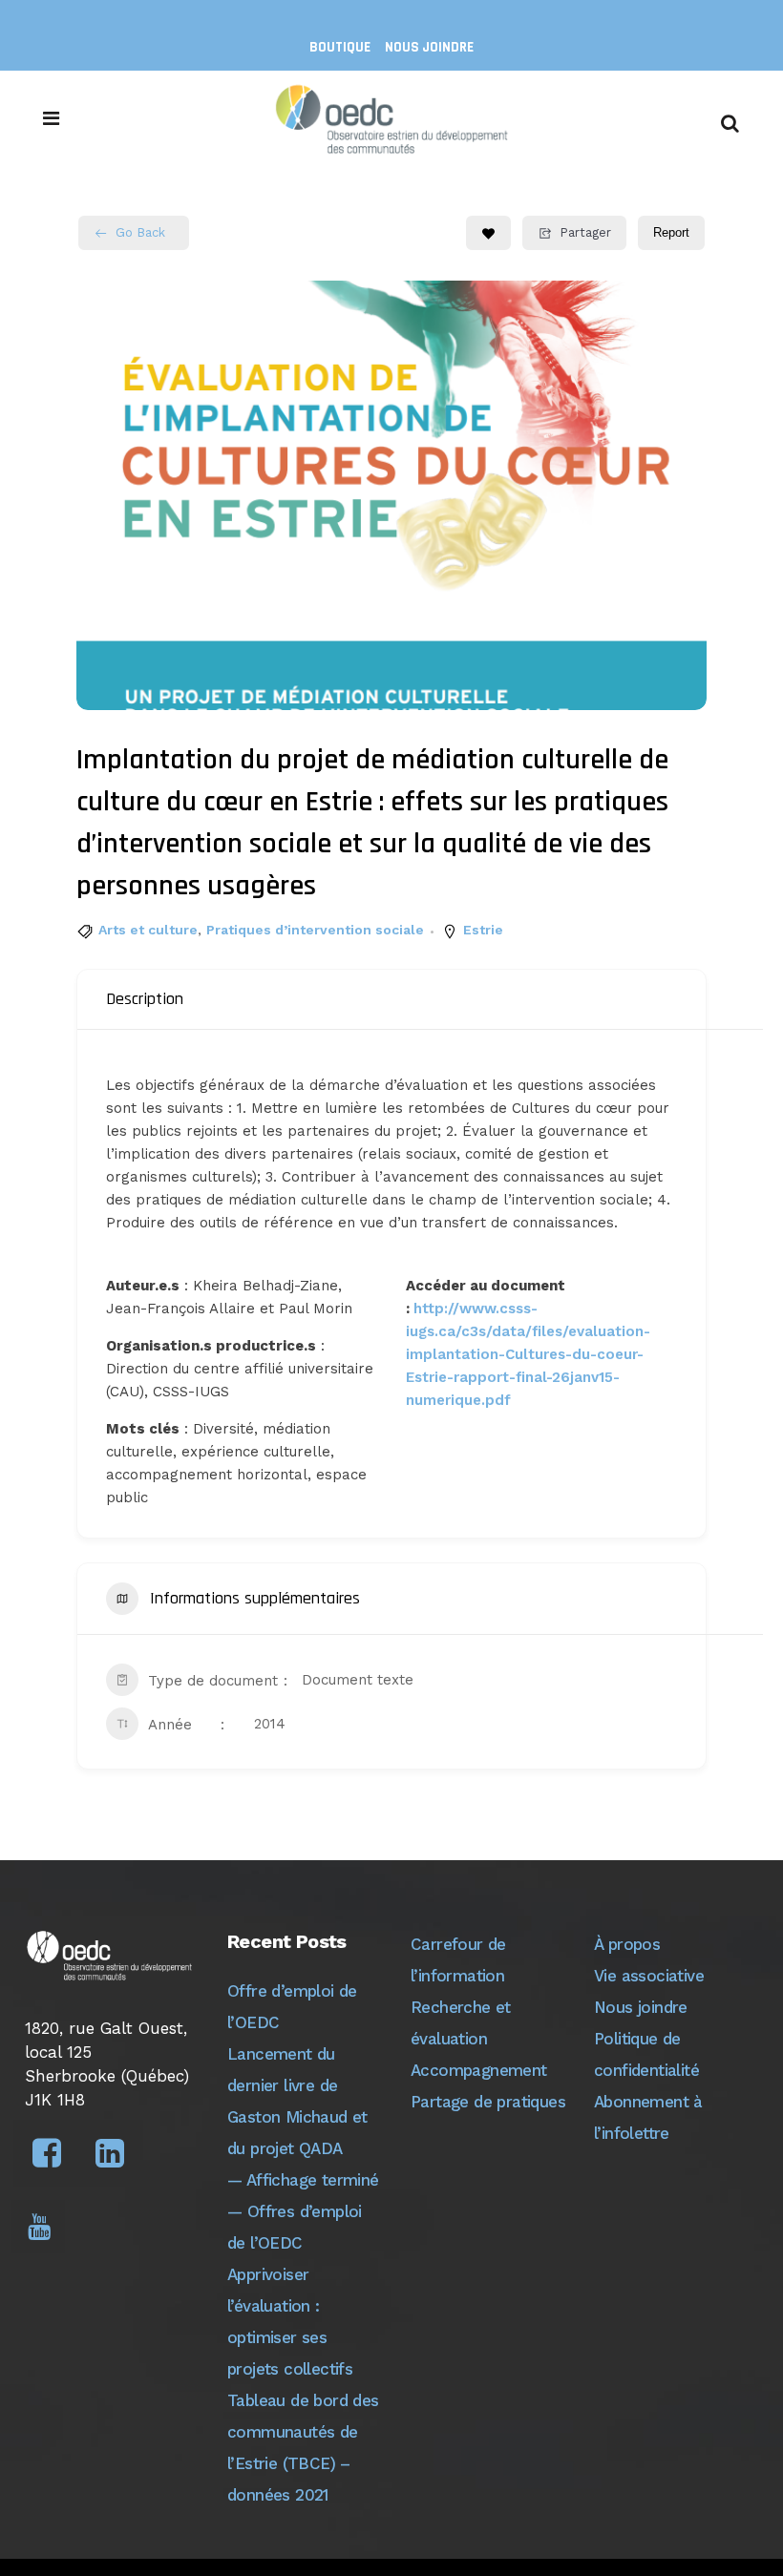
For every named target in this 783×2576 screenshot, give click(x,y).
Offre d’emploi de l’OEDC (292, 2007)
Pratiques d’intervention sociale (315, 930)
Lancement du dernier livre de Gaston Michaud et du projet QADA (297, 2101)
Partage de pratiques (488, 2102)
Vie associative (649, 1976)
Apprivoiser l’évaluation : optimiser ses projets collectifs (290, 2322)
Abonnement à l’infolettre (648, 2117)
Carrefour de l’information (458, 1960)
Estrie (483, 930)
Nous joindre (429, 47)
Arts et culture (148, 930)
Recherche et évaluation (461, 2023)
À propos (627, 1944)
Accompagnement (479, 2070)
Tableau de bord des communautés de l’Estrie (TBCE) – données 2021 (303, 2448)
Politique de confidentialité (646, 2054)
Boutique (340, 47)
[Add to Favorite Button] (488, 233)
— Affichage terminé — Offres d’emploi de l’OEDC (303, 2211)
